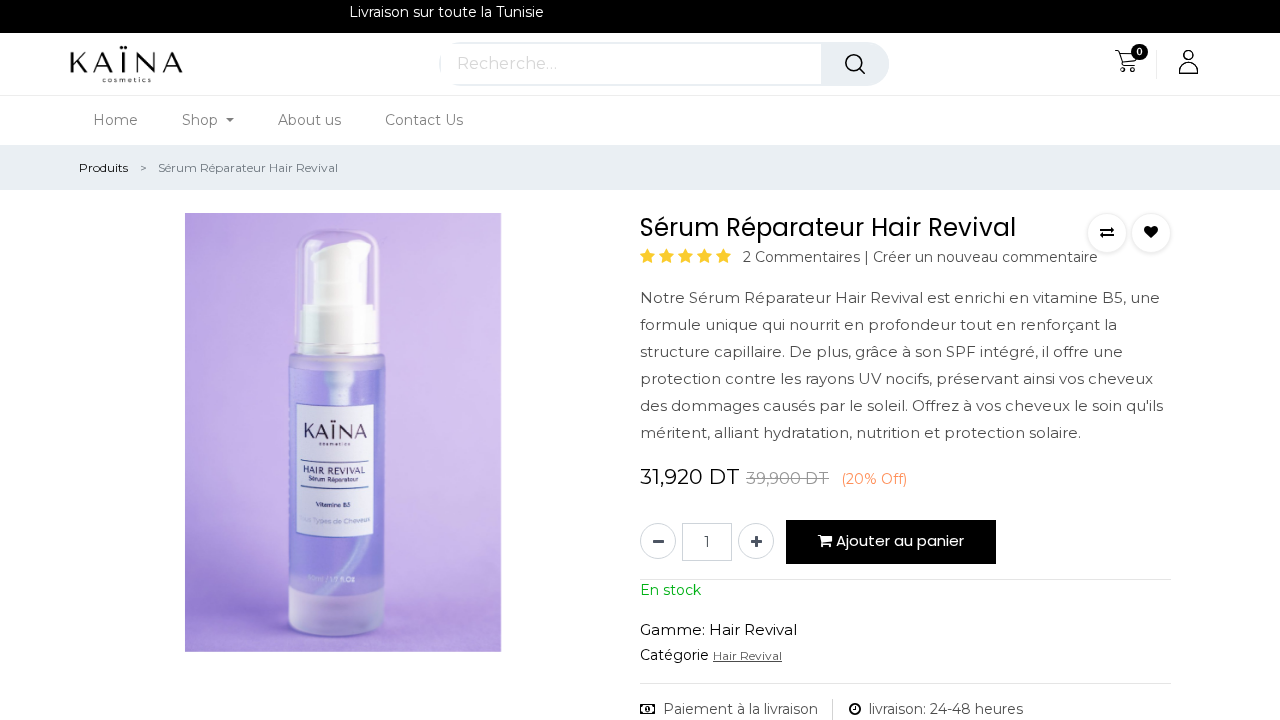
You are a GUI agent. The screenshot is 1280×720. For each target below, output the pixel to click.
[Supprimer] (658, 541)
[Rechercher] (855, 64)
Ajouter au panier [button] (898, 540)
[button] (1107, 233)
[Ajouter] (756, 541)
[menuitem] (126, 120)
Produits (103, 167)
